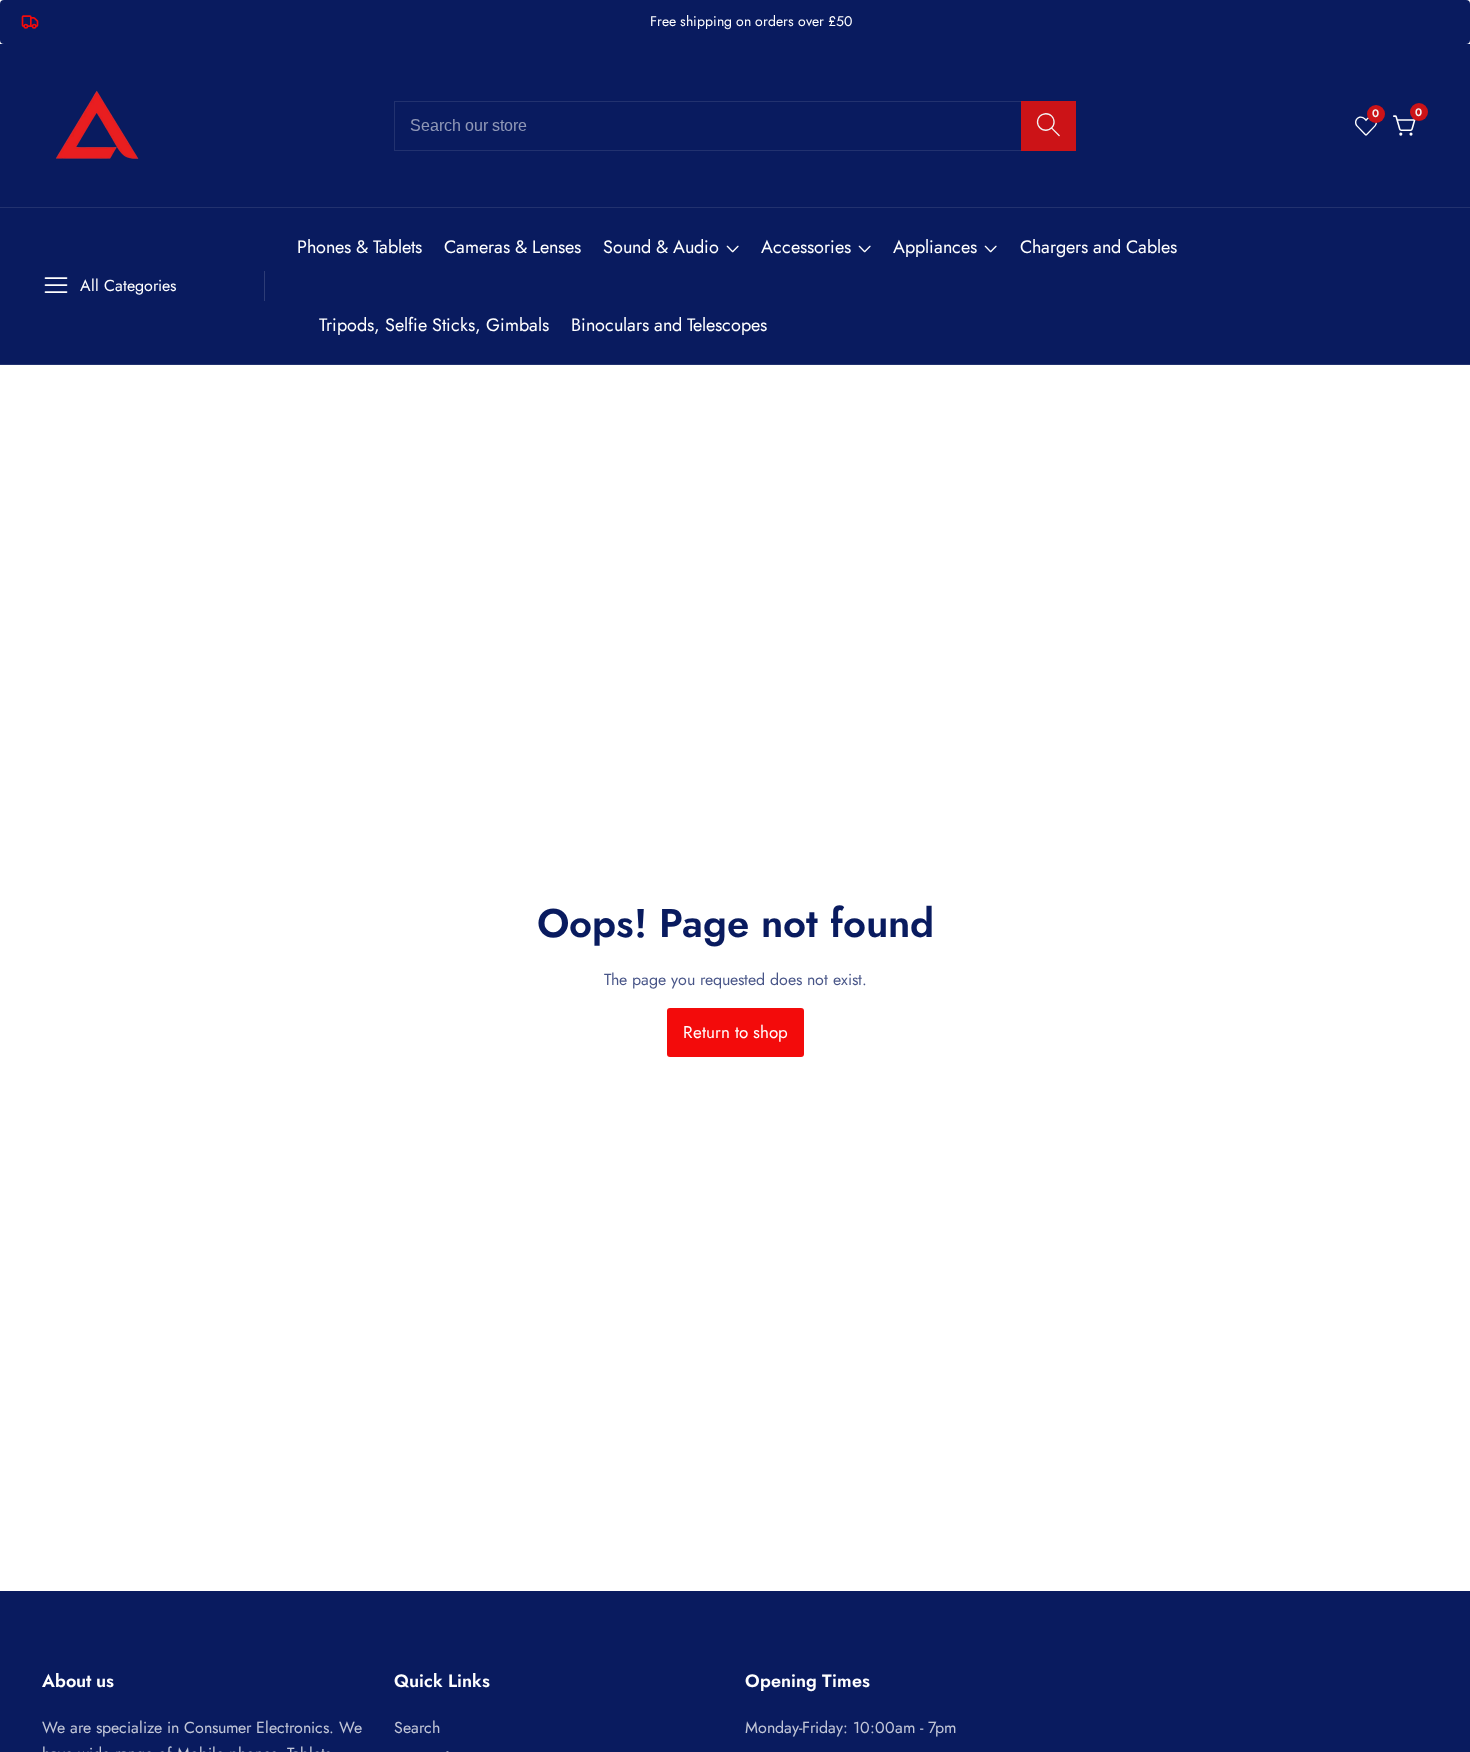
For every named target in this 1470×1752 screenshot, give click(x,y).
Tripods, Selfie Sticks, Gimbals (434, 325)
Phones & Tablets (359, 247)
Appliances (935, 247)
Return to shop (735, 1032)
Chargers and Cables (1098, 247)
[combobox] (735, 126)
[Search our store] (1048, 126)
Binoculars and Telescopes (669, 325)
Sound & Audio (661, 247)
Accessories (806, 247)
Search (417, 1727)
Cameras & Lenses (512, 247)
